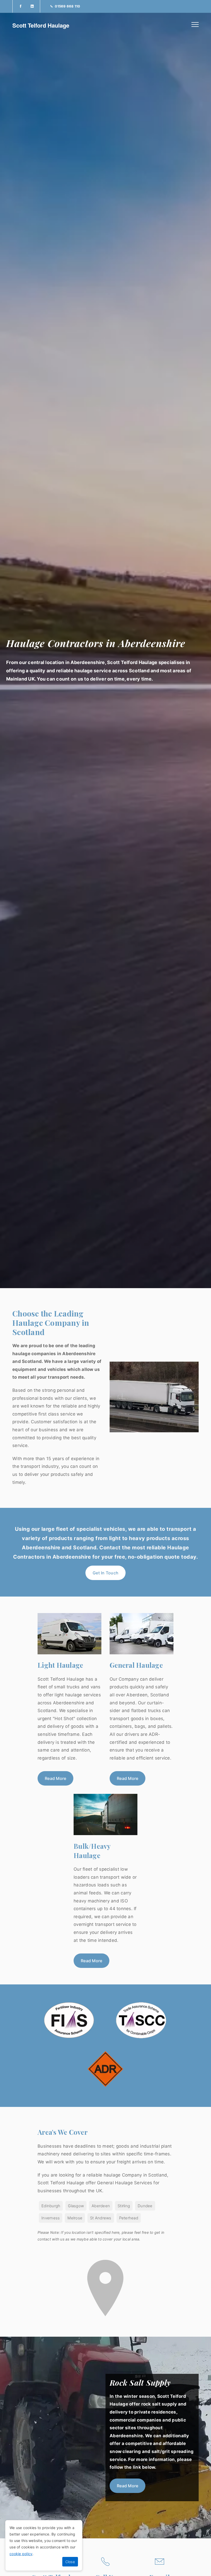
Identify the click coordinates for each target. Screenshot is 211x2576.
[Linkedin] (32, 6)
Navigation (195, 24)
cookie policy (21, 2554)
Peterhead (129, 2218)
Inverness (51, 2218)
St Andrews (101, 2218)
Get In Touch (105, 1573)
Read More (55, 1778)
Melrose (75, 2218)
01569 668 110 (67, 6)
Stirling (124, 2206)
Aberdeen (101, 2206)
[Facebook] (20, 6)
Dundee (145, 2206)
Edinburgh (51, 2206)
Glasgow (76, 2206)
